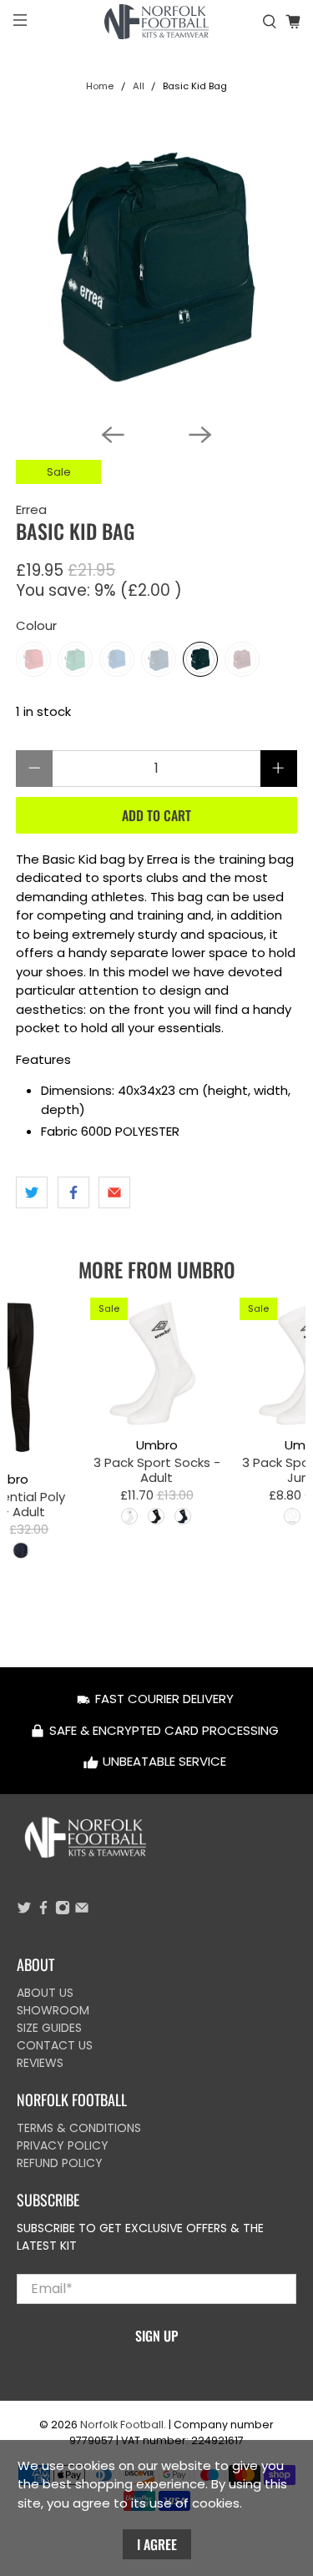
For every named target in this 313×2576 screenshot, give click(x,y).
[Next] (200, 435)
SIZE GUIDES (49, 2028)
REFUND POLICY (60, 2163)
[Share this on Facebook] (73, 1192)
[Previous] (113, 435)
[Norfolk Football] (157, 22)
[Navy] (159, 659)
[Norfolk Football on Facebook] (43, 1911)
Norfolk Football (122, 2425)
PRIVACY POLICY (63, 2145)
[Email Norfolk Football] (82, 1911)
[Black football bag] (156, 269)
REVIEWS (40, 2063)
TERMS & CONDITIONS (79, 2128)
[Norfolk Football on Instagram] (63, 1911)
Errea (31, 509)
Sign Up (156, 2336)
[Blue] (117, 659)
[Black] (200, 659)
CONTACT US (55, 2045)
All (139, 86)
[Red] (33, 659)
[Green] (75, 659)
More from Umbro (157, 1269)
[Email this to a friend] (114, 1192)
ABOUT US (45, 1993)
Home (100, 86)
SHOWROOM (53, 2010)
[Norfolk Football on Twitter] (24, 1911)
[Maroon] (242, 659)
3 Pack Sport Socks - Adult (156, 1469)
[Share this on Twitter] (32, 1192)
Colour (36, 625)
